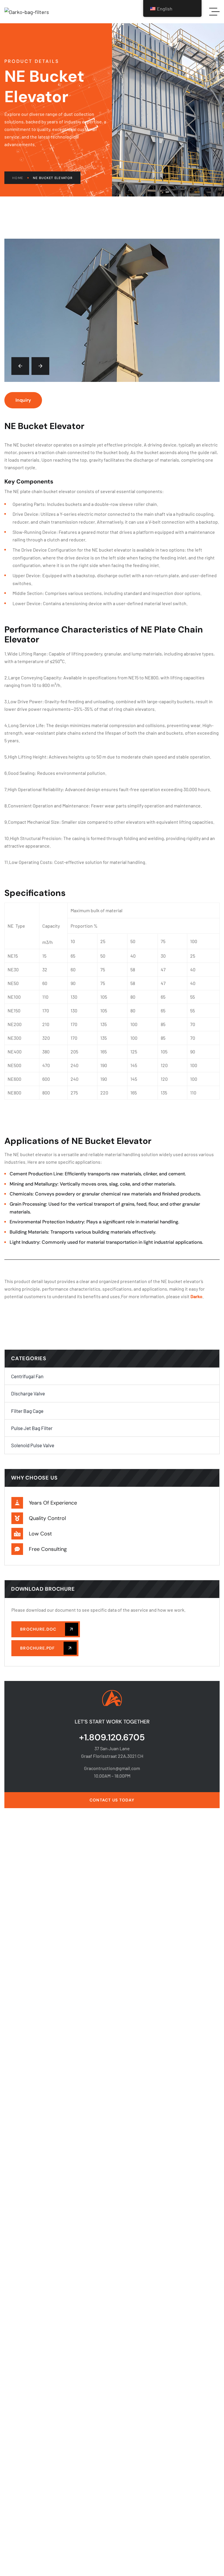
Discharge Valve (28, 1393)
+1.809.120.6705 (112, 1737)
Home (18, 178)
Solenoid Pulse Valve (33, 1445)
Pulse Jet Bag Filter (32, 1428)
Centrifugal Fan (27, 1376)
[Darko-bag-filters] (27, 12)
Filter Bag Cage (27, 1411)
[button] (20, 366)
